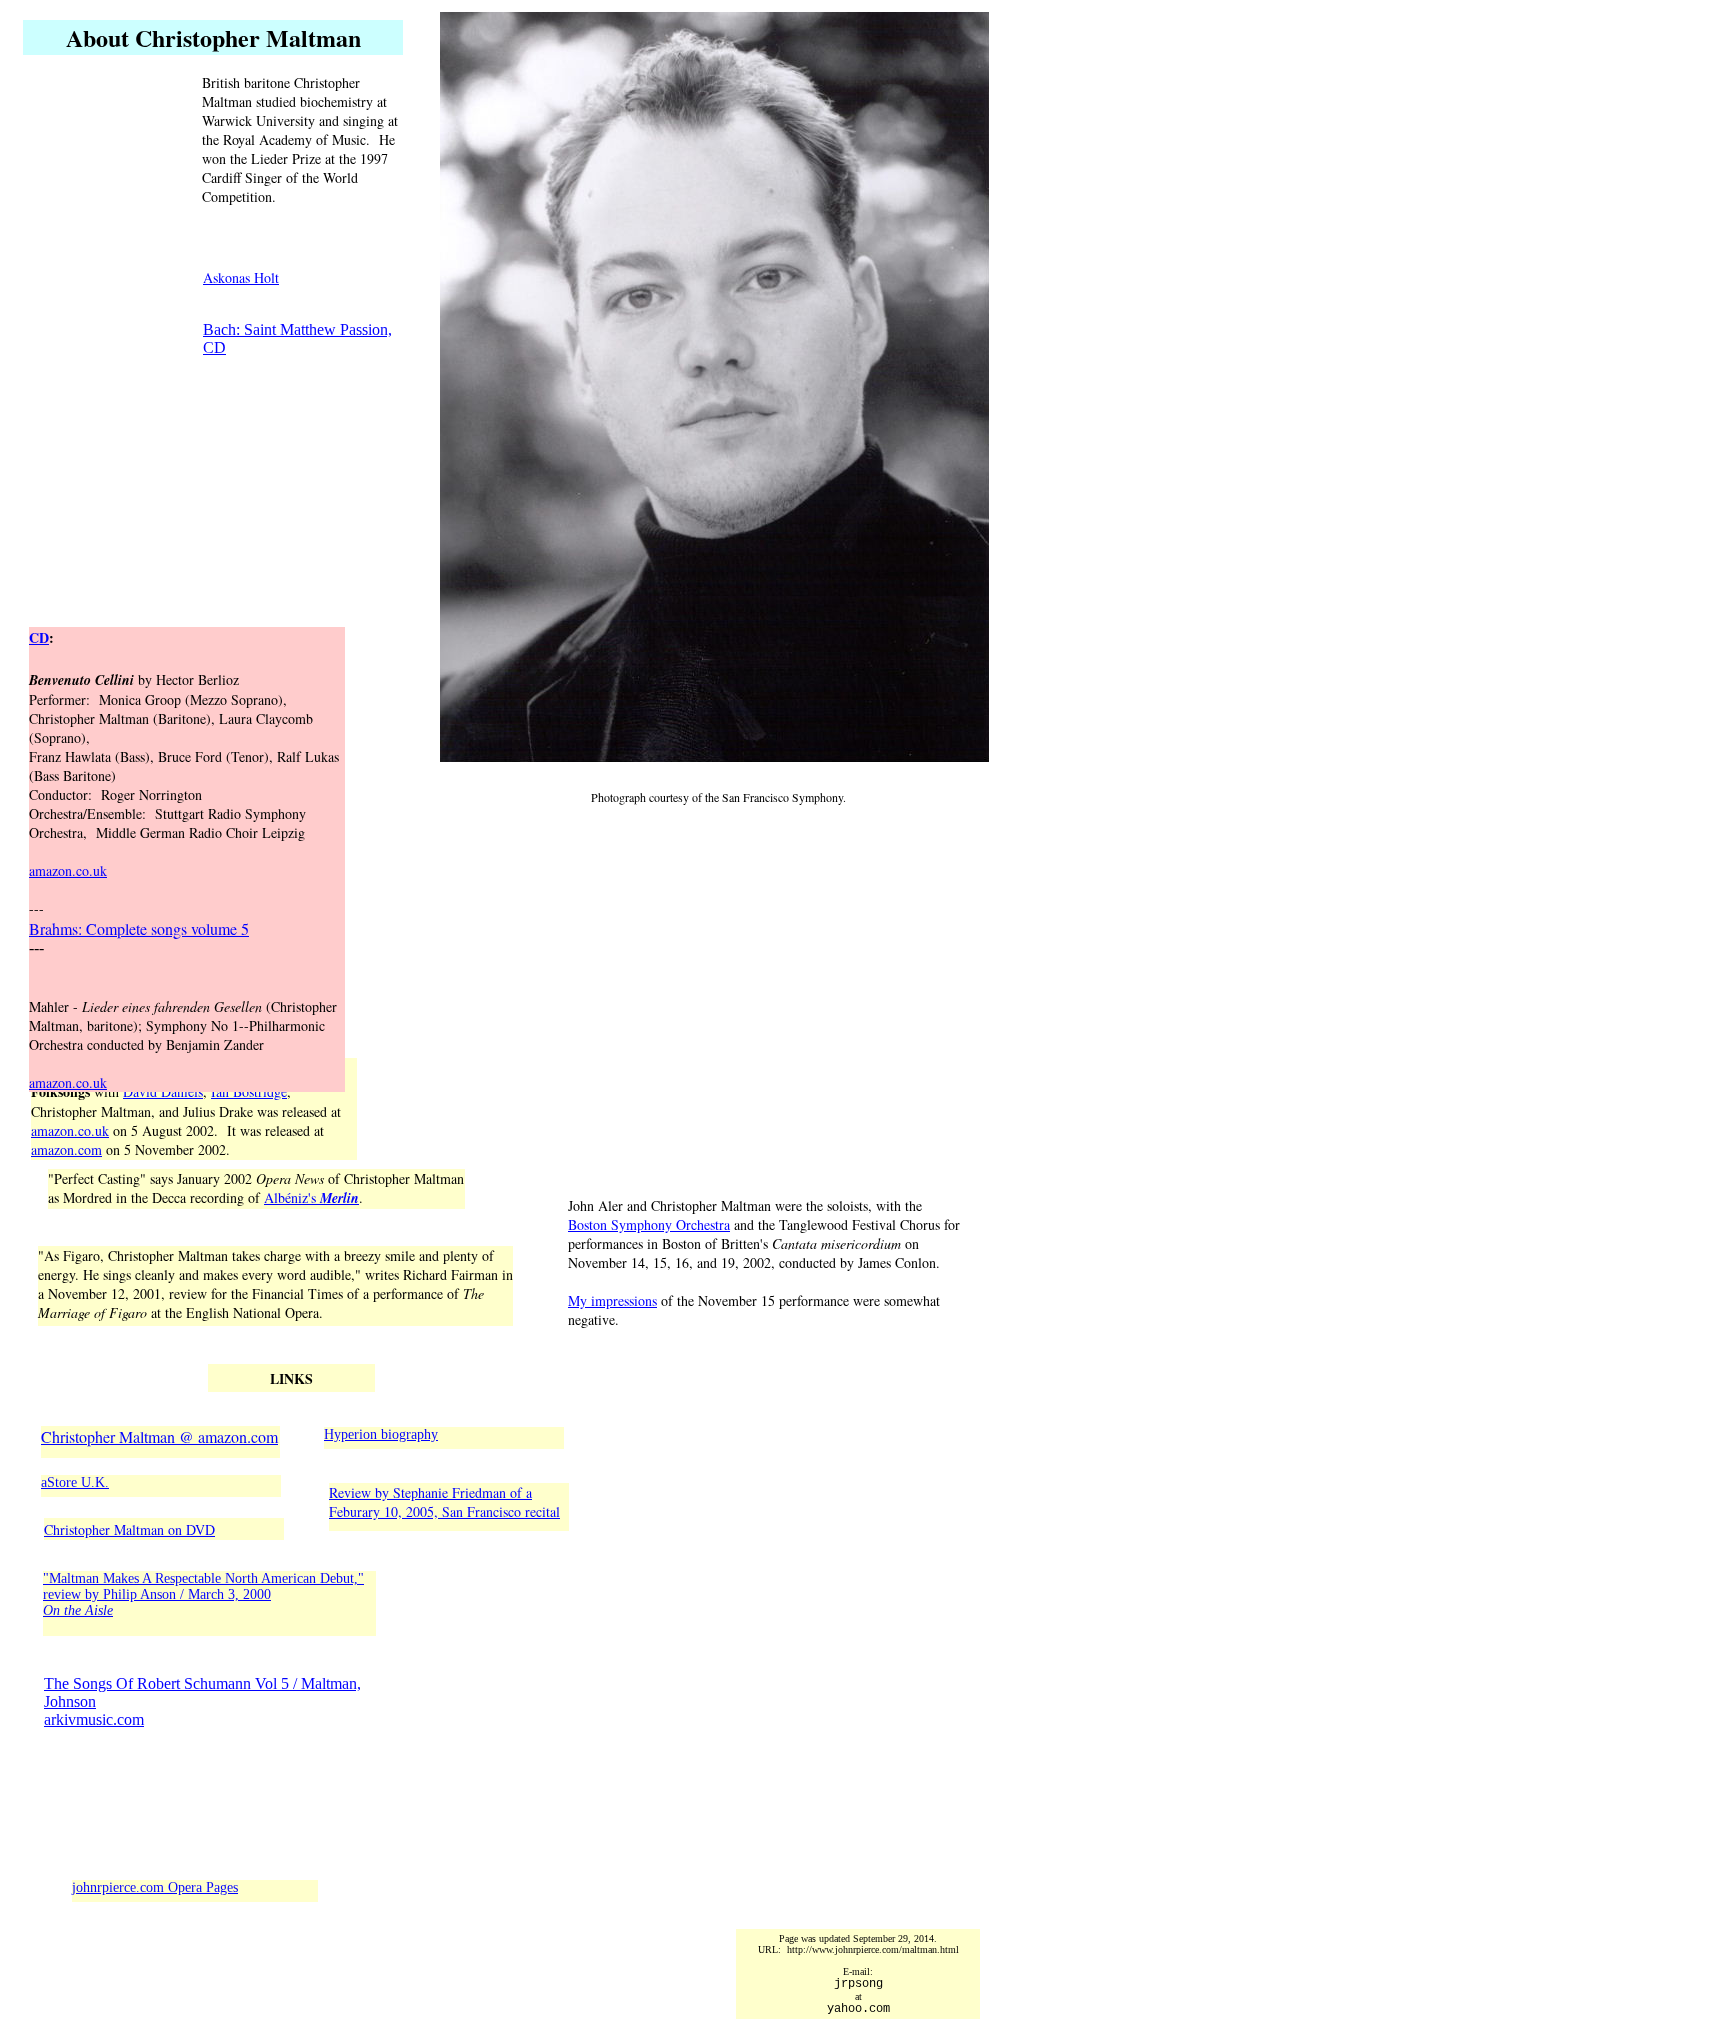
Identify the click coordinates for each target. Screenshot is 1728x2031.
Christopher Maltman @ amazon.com (159, 1436)
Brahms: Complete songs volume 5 (139, 928)
